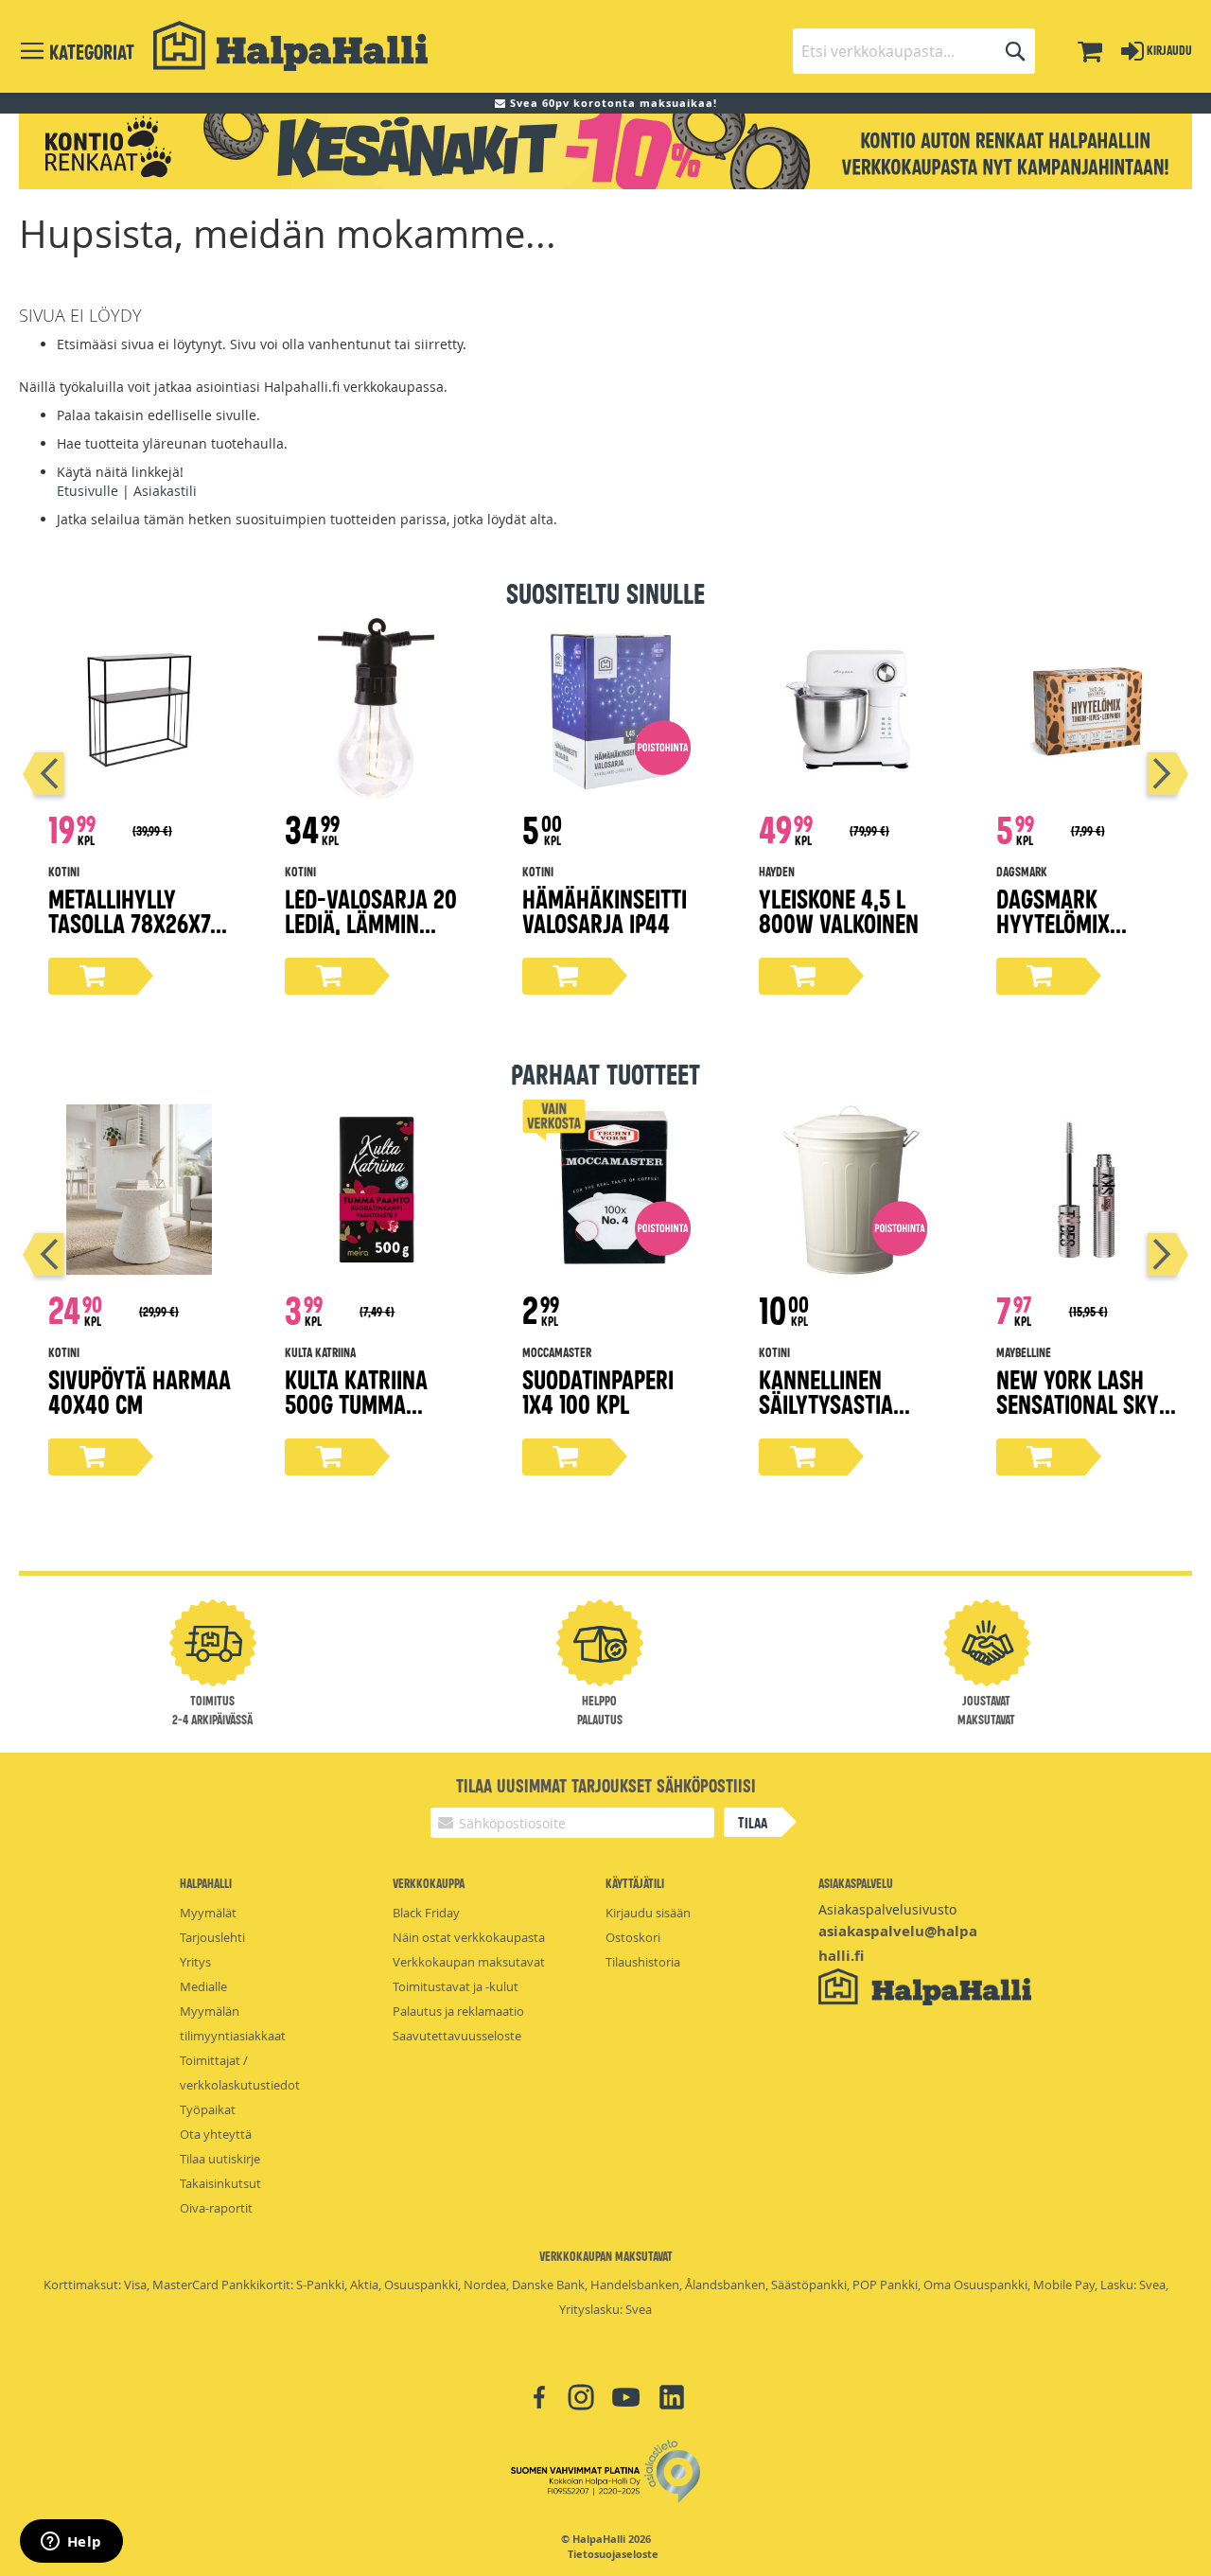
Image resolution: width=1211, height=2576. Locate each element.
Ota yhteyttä (216, 2134)
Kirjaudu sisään (648, 1913)
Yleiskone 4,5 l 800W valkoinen (839, 910)
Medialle (203, 1986)
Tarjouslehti (212, 1937)
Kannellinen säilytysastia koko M (826, 1403)
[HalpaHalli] (290, 46)
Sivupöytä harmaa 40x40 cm (140, 1391)
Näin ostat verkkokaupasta (469, 1937)
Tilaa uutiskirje (220, 2159)
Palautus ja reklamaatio (458, 2011)
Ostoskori (633, 1937)
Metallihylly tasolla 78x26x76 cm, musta (135, 922)
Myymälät (208, 1913)
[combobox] (914, 51)
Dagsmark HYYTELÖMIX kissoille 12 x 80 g (1085, 922)
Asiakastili (165, 491)
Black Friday (426, 1913)
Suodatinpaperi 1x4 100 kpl (598, 1391)
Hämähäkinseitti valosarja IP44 (605, 910)
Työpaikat (208, 2109)
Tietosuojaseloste (613, 2554)
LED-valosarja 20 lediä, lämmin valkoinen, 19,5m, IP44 (371, 935)
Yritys (195, 1962)
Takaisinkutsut (220, 2183)
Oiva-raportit (216, 2208)
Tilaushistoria (643, 1962)
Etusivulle (88, 491)
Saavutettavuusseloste (457, 2036)
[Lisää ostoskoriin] (93, 976)
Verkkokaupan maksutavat (469, 1962)
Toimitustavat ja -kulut (456, 1986)
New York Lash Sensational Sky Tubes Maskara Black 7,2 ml (1078, 1415)
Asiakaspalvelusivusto (887, 1909)
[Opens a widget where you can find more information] (71, 2543)
